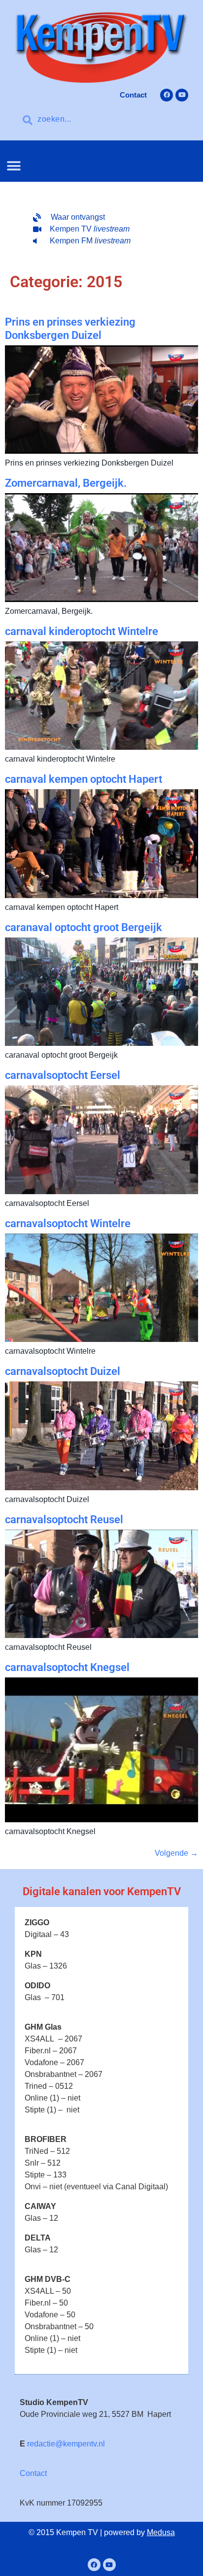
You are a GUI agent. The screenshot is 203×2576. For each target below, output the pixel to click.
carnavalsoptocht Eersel (63, 1075)
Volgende (176, 1853)
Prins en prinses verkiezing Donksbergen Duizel (70, 328)
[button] (14, 166)
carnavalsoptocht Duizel (63, 1371)
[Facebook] (167, 95)
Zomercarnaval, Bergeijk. (66, 483)
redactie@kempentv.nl (66, 2444)
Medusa (161, 2532)
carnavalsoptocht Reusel (64, 1520)
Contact (33, 2473)
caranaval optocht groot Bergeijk (84, 927)
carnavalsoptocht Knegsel (67, 1667)
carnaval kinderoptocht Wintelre (82, 631)
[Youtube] (182, 95)
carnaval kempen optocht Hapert (84, 779)
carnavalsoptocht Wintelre (68, 1223)
